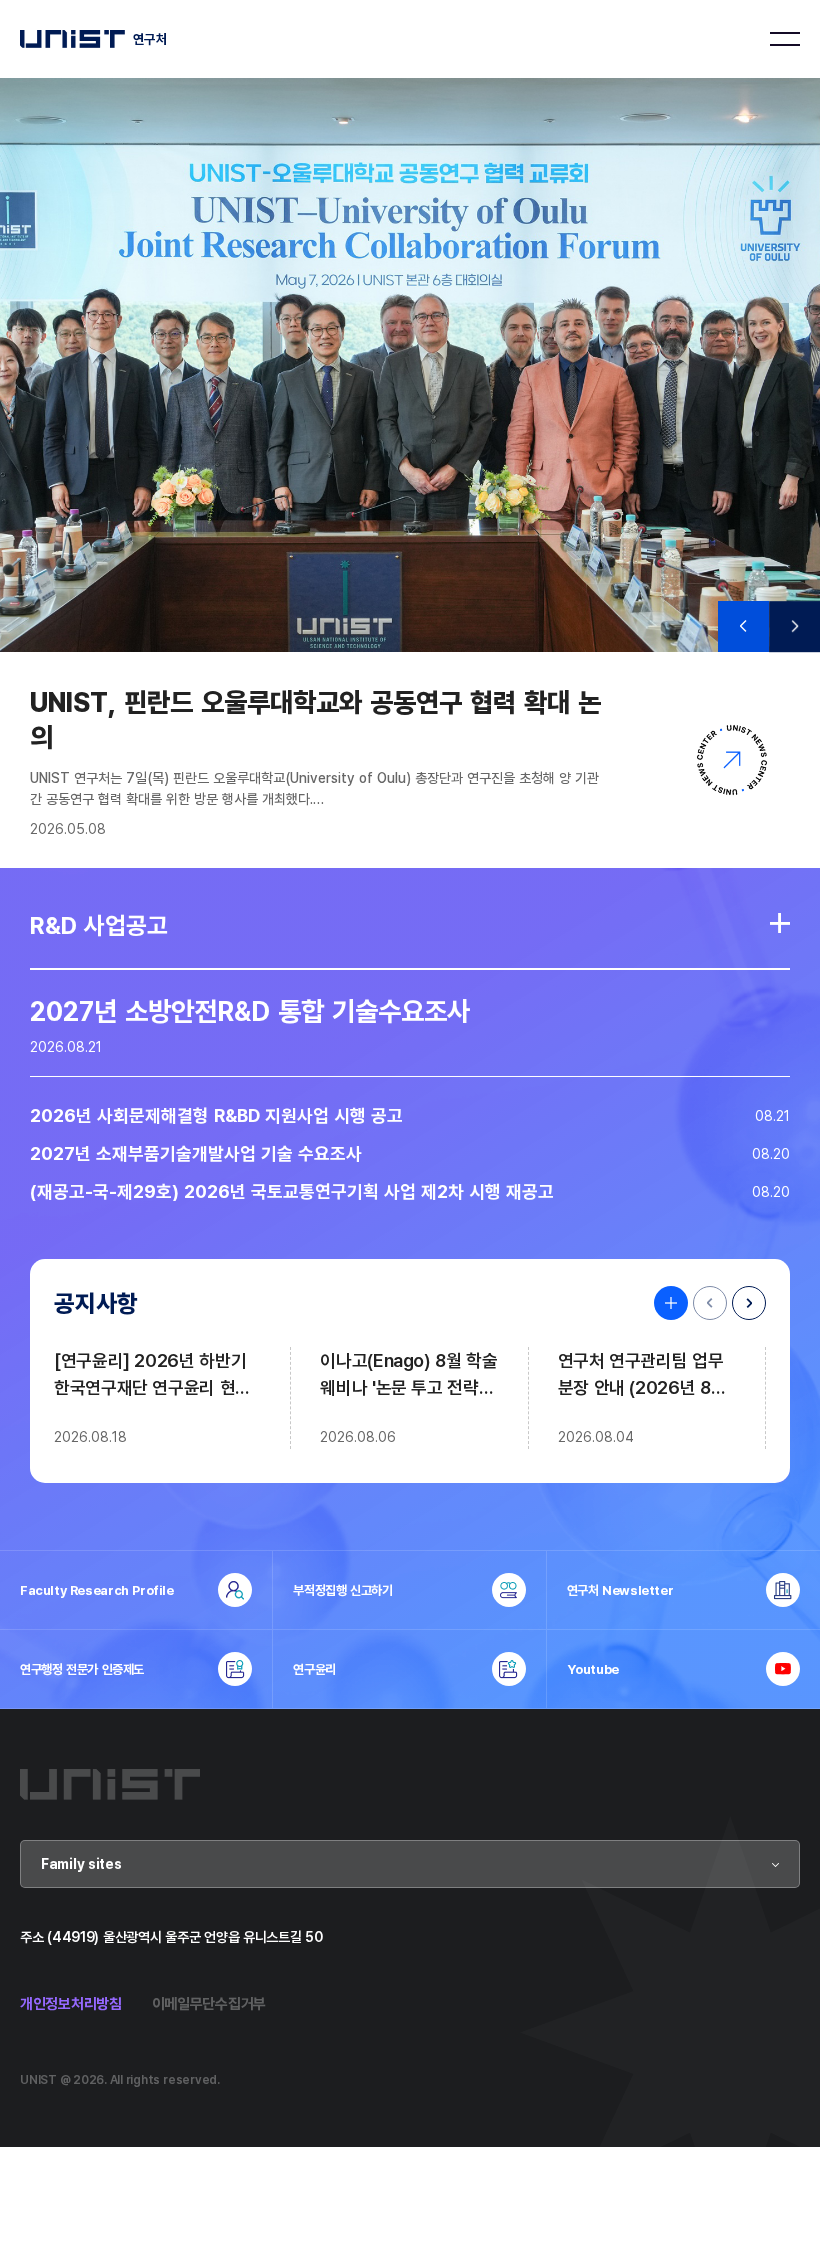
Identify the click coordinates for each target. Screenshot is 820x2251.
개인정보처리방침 (71, 2003)
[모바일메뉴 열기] (785, 39)
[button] (743, 626)
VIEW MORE (666, 1303)
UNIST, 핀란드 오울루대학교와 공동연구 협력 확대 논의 (315, 719)
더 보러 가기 (780, 923)
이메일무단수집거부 (209, 2003)
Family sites (81, 1863)
